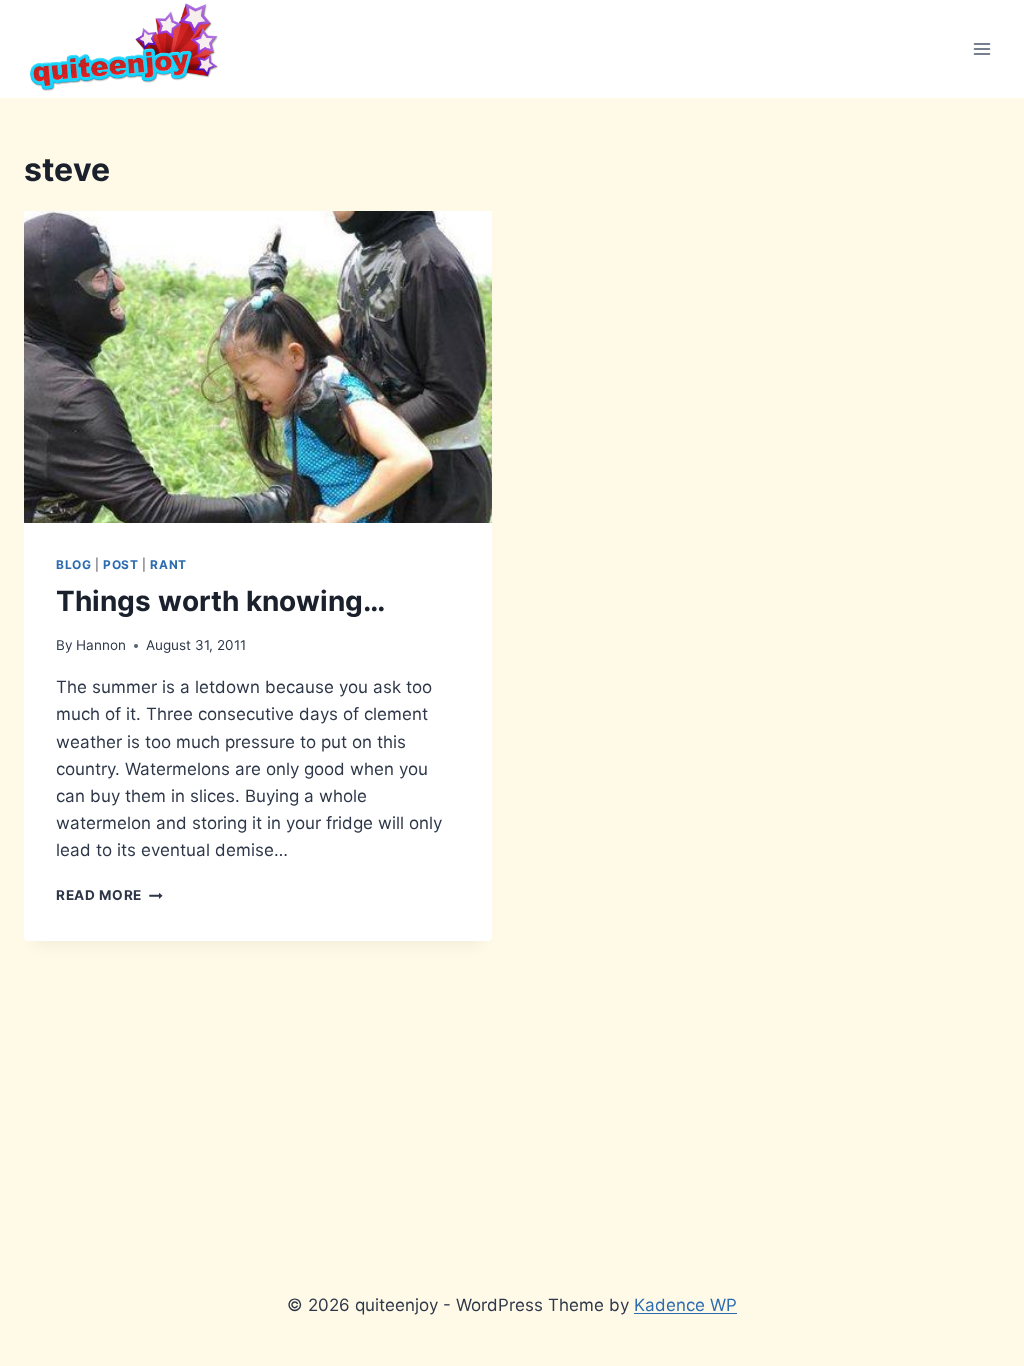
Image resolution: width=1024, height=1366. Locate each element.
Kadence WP (685, 1305)
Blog (73, 564)
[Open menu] (981, 48)
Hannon (101, 645)
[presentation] (258, 367)
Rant (168, 564)
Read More (109, 895)
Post (120, 564)
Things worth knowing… (220, 601)
